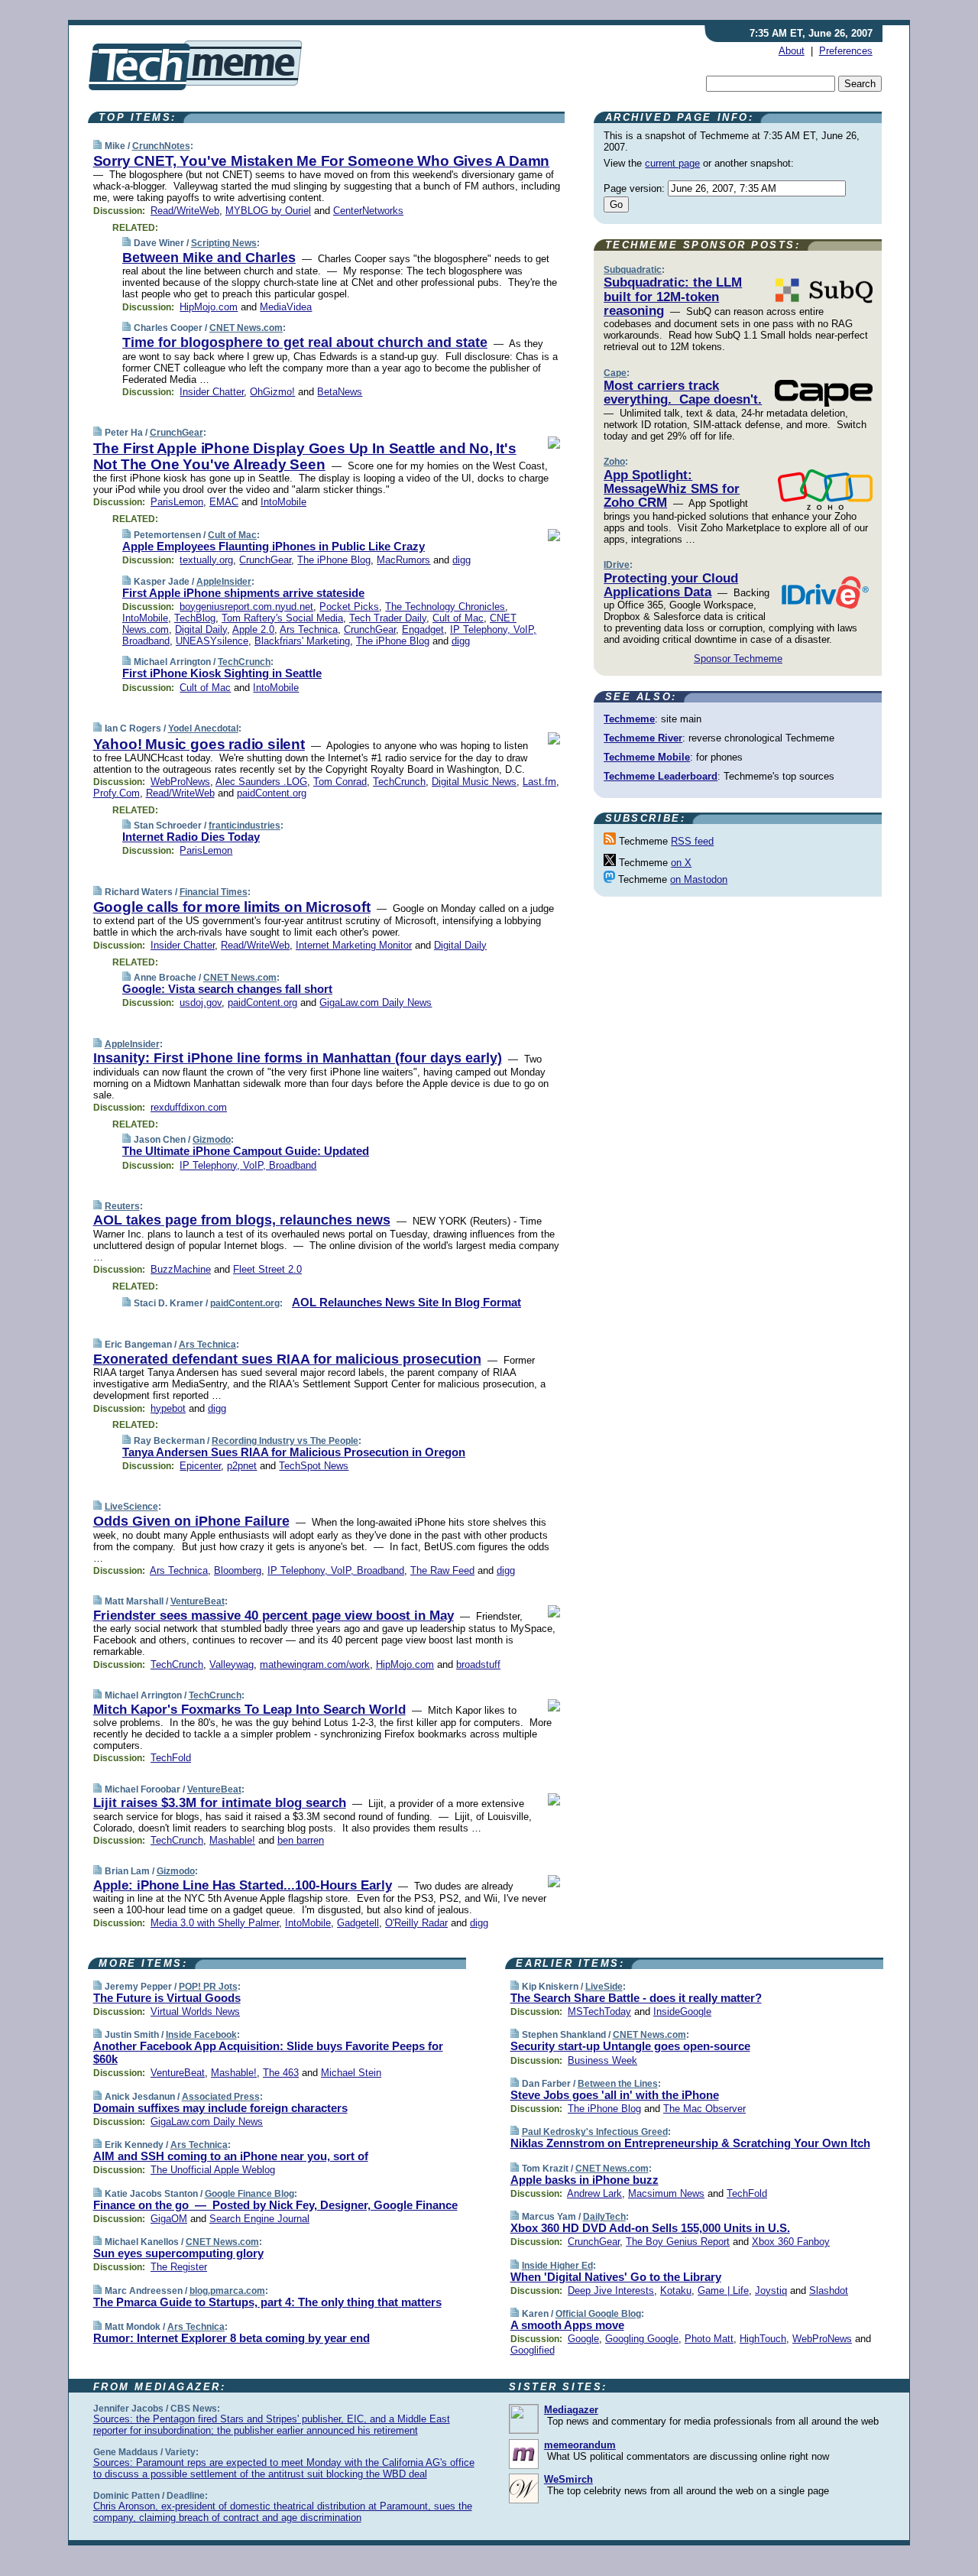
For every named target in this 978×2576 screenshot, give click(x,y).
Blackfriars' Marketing (302, 641)
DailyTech (604, 2217)
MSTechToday (599, 2011)
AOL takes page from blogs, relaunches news (242, 1220)
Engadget (423, 629)
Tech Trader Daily (388, 618)
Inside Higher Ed (557, 2266)
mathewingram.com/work (315, 1664)
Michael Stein (351, 2073)
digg (461, 560)
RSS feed (692, 841)
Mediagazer (571, 2410)
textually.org (206, 560)
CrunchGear (176, 433)
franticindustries (244, 826)
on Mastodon (699, 879)
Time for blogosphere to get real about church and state (305, 342)
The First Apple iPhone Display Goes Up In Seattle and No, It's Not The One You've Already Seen (305, 456)
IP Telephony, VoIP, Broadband (248, 1165)
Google (583, 2339)
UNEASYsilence (212, 641)
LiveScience (131, 1507)
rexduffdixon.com (189, 1107)
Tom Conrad (340, 782)
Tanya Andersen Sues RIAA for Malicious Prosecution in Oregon (294, 1452)
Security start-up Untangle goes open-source (630, 2046)
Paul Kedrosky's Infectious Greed (595, 2132)
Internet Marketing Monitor (354, 945)
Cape (615, 373)
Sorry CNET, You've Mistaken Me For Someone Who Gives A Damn (322, 161)
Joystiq (771, 2290)
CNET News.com (246, 328)
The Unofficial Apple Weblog (213, 2170)
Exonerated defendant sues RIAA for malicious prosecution (287, 1359)
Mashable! (232, 1840)
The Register (179, 2267)
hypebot (168, 1408)
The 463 (281, 2073)
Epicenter (200, 1466)
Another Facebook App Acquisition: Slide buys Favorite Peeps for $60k (268, 2052)
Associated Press (221, 2097)
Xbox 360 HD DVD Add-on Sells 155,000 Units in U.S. (650, 2228)
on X (681, 863)
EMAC (224, 502)
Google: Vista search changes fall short (227, 989)
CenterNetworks (368, 211)
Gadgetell (358, 1923)
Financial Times (214, 892)
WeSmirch (568, 2479)
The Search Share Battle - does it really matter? (636, 1998)
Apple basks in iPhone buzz (585, 2180)
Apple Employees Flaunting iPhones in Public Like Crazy (274, 546)
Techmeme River (643, 738)
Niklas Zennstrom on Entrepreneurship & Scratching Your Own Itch (690, 2143)
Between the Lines (618, 2084)
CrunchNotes (161, 146)
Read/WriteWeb (185, 211)
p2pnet (242, 1466)
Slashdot (829, 2290)
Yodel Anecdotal (203, 728)
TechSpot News (314, 1466)
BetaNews (340, 392)
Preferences (846, 51)
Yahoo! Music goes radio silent (199, 744)
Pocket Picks (349, 607)
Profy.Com (117, 793)
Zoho (614, 462)
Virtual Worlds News (195, 2011)
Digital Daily (201, 629)
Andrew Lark (594, 2193)
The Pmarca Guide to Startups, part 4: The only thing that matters (267, 2302)
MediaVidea (286, 307)
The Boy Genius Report (678, 2242)
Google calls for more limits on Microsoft (232, 907)
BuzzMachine (181, 1269)
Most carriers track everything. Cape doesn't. (683, 393)
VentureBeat (198, 1601)
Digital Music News (474, 782)
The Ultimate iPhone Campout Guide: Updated (246, 1151)
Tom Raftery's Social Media (282, 618)
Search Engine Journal (259, 2219)
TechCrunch (244, 662)
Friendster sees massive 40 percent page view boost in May (274, 1616)
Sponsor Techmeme (738, 659)
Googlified (533, 2350)
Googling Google (642, 2339)
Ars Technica (309, 629)
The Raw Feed (442, 1570)
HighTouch (763, 2339)
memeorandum (580, 2445)
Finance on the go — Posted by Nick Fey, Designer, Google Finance (275, 2205)
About (792, 51)
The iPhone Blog (334, 560)
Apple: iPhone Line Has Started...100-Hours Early (243, 1885)
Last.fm (539, 782)
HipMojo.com (209, 307)
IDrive (617, 565)
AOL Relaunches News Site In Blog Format (406, 1302)
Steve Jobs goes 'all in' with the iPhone (615, 2095)
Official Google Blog (598, 2314)
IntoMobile (283, 502)
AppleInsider (224, 582)
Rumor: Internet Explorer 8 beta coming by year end (232, 2338)
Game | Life (723, 2290)
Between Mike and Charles (209, 258)
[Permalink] (97, 146)
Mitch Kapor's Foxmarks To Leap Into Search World (249, 1710)
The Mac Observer (704, 2109)
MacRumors (403, 560)
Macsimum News (666, 2193)
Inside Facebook (201, 2035)
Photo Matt (709, 2339)
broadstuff (478, 1664)
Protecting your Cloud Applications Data (671, 585)
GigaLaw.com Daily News (376, 1002)
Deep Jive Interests (611, 2290)
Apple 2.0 (253, 629)
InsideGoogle (682, 2011)
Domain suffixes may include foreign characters (220, 2108)
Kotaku (676, 2290)
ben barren (301, 1840)
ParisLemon (177, 502)
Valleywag (232, 1664)
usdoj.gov (201, 1002)
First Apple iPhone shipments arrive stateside (243, 593)
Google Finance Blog (249, 2194)
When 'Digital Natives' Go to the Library (616, 2277)
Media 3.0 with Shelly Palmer (215, 1923)
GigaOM (169, 2219)
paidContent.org (272, 793)
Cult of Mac (232, 535)
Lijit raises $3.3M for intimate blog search (220, 1803)
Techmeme (629, 719)
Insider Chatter (212, 392)
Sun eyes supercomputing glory (178, 2253)
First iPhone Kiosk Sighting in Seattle (222, 673)
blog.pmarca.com (227, 2291)
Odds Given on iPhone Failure (191, 1521)
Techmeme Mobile (647, 757)
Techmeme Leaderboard (661, 776)
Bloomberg (238, 1570)
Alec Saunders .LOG (261, 782)
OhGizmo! (272, 392)
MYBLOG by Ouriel (268, 211)
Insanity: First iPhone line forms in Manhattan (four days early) (298, 1058)
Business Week (602, 2060)
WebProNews (180, 782)
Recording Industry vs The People (285, 1441)
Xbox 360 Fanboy (791, 2242)
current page (672, 163)
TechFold (171, 1758)
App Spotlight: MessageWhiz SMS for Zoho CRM (672, 489)
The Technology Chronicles (445, 607)
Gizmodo (212, 1140)
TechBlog (195, 618)
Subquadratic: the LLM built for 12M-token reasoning (673, 297)
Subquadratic (633, 270)
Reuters (122, 1206)
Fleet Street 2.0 (267, 1269)
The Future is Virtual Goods (167, 1998)
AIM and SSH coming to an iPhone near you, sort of (231, 2156)
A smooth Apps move (567, 2325)
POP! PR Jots (208, 1987)
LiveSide (604, 1987)
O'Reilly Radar (416, 1923)
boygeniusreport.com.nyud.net (246, 607)
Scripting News (224, 243)
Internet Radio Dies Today (191, 837)
